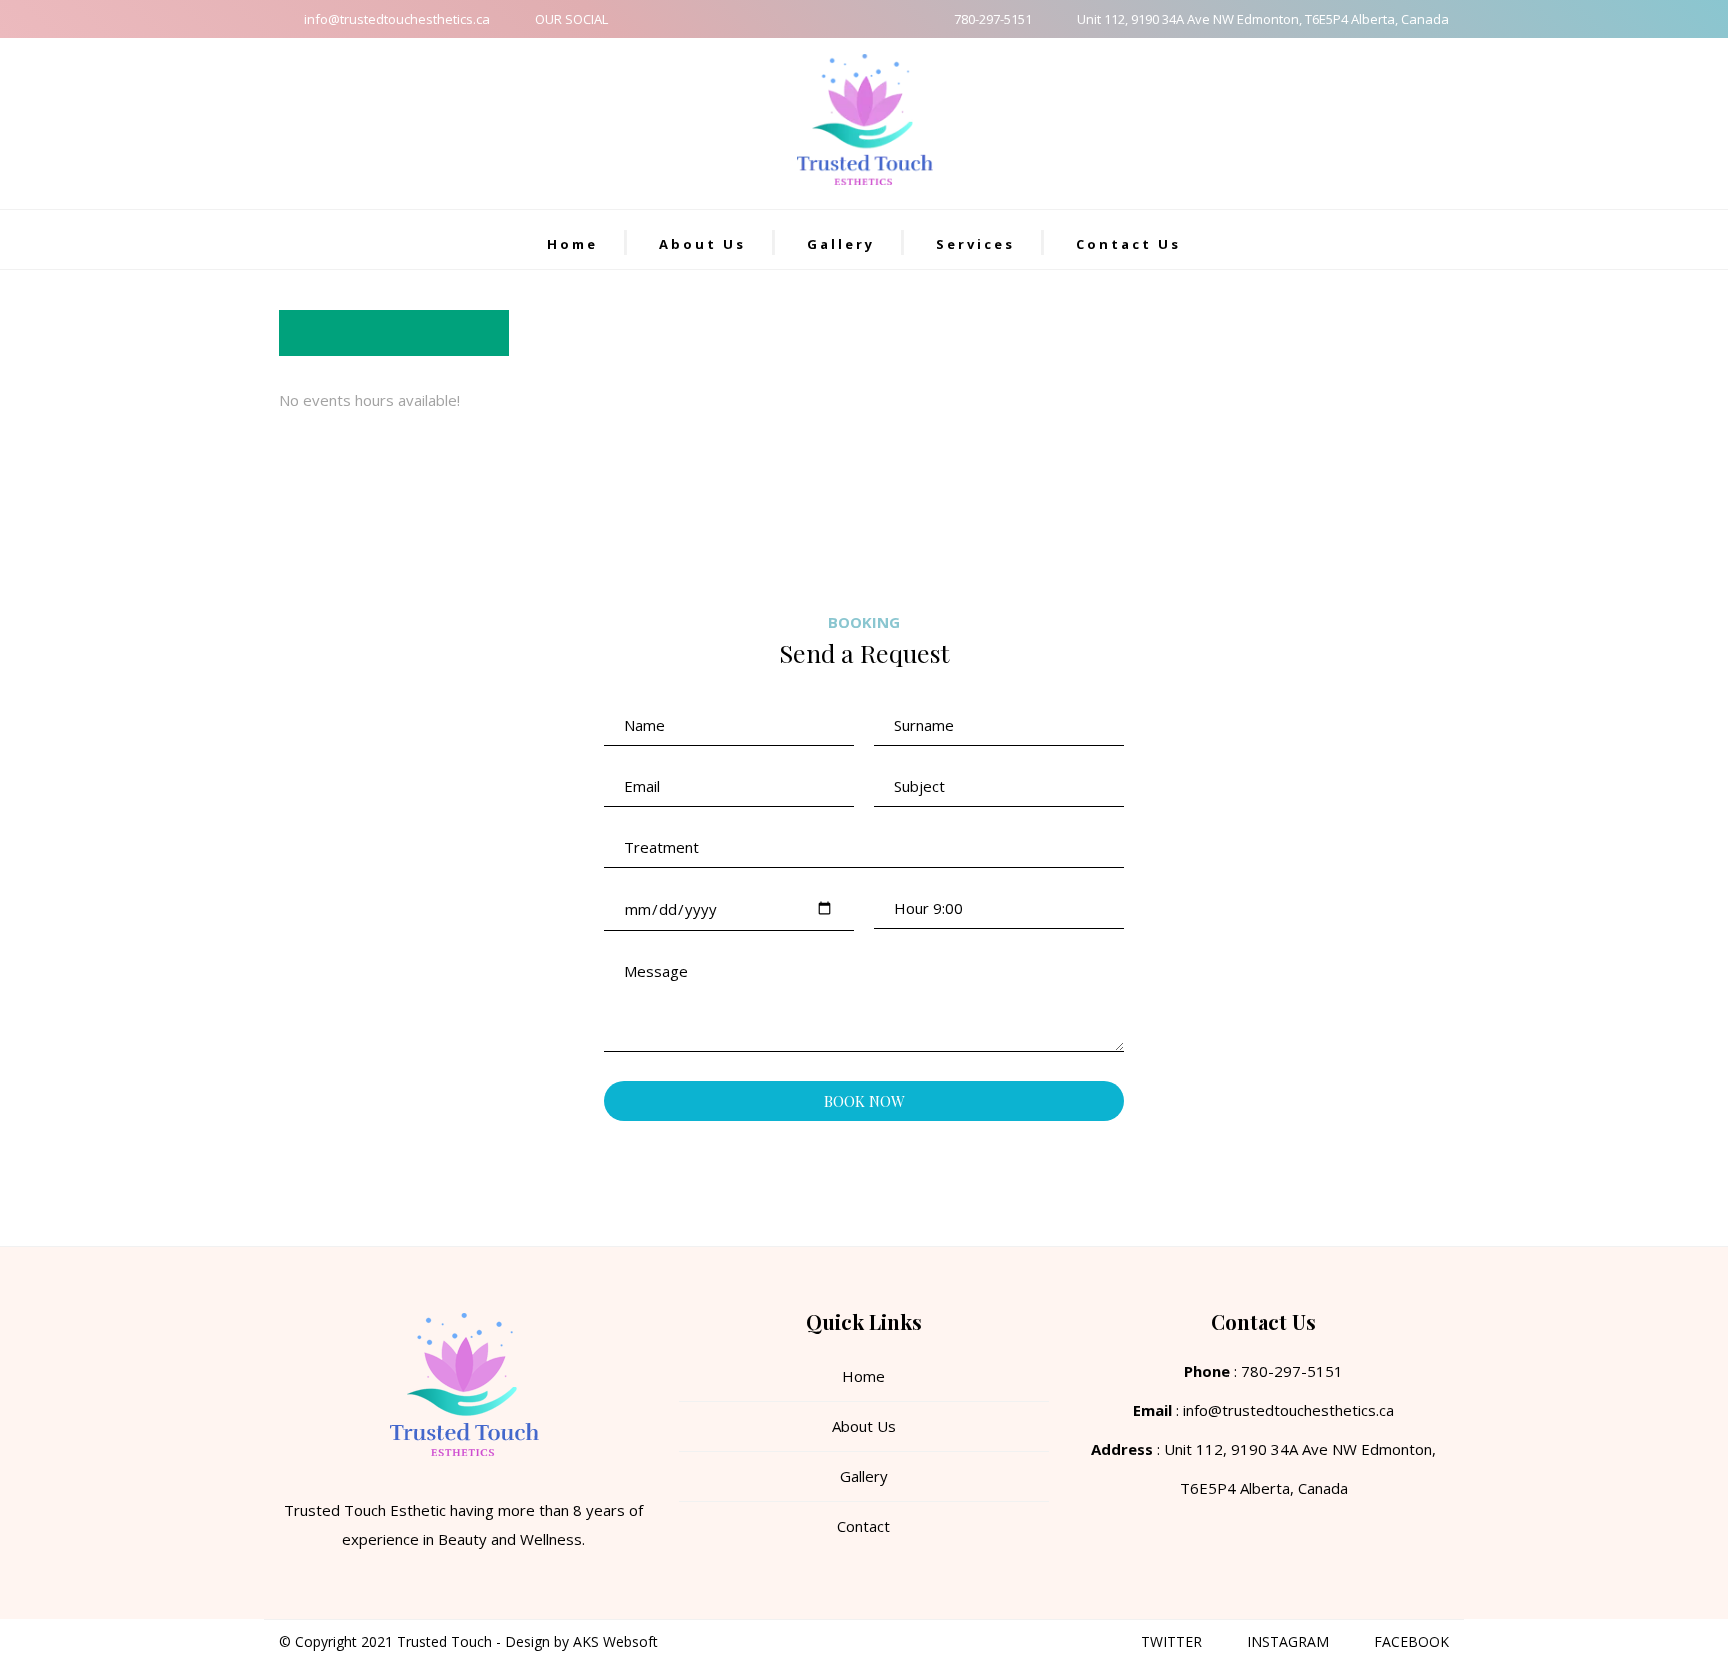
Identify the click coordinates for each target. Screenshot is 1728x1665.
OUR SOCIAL (571, 19)
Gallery (841, 244)
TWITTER (1171, 1641)
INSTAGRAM (1288, 1641)
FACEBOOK (1411, 1641)
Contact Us (1128, 244)
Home (572, 244)
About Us (702, 244)
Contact (863, 1526)
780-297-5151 (993, 19)
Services (975, 244)
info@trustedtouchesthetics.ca (397, 19)
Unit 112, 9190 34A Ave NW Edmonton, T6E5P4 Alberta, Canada (1263, 19)
